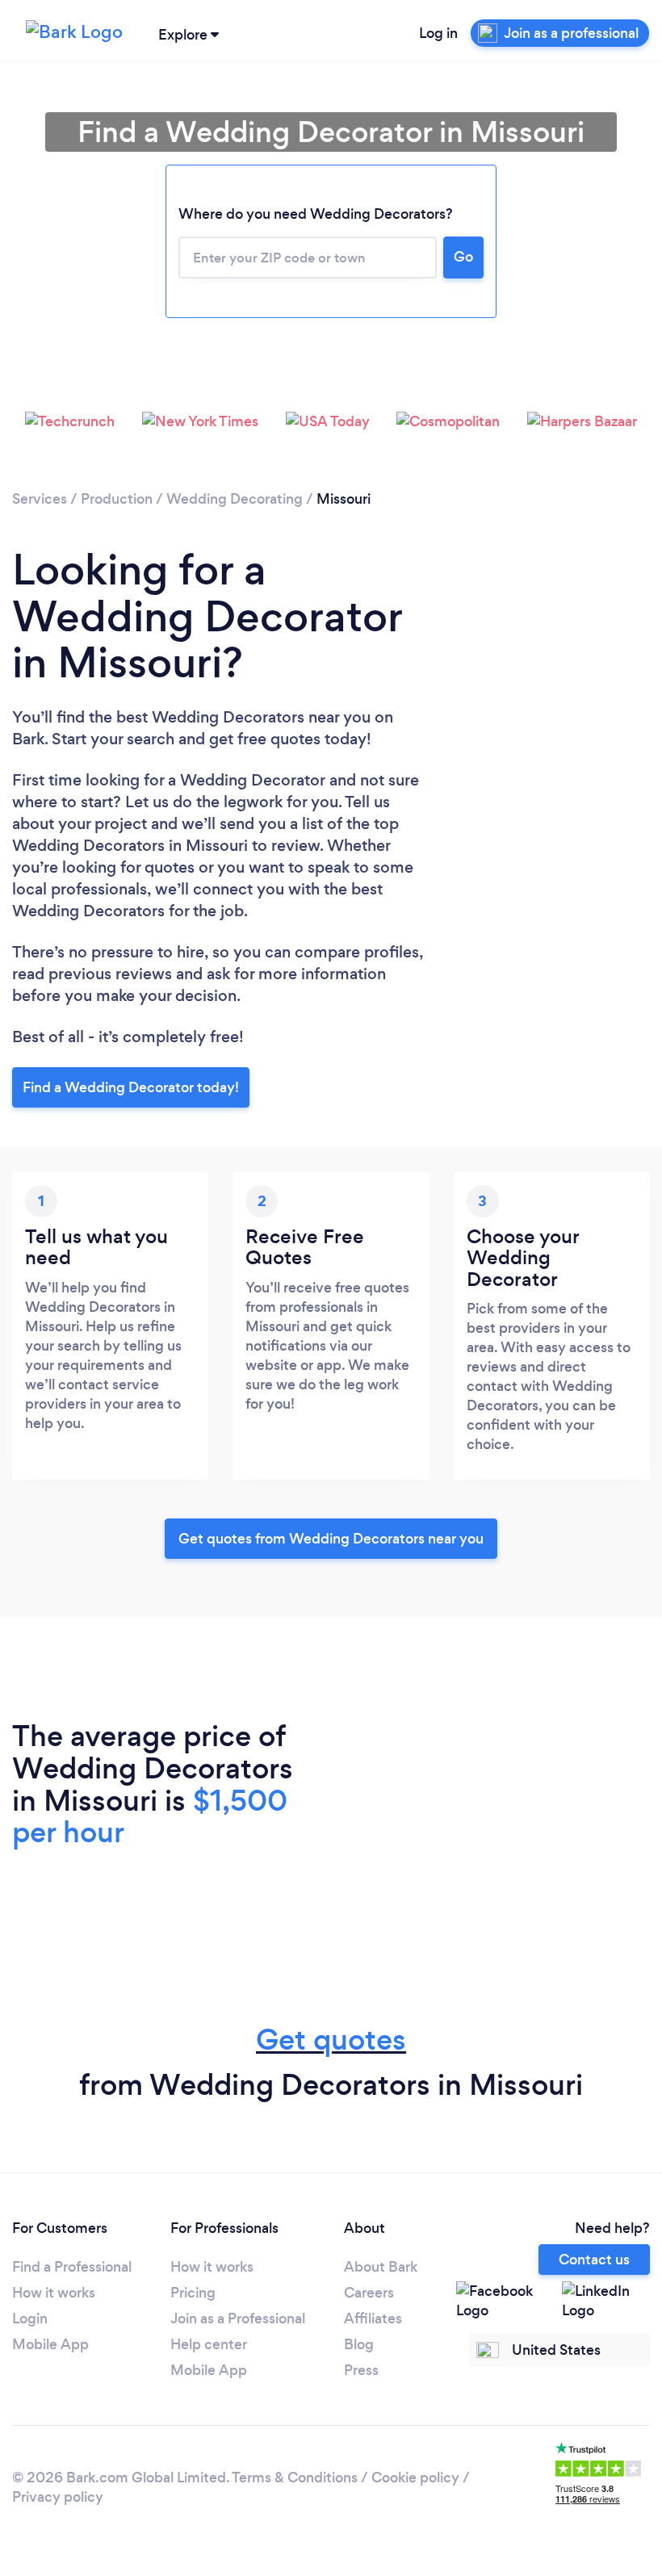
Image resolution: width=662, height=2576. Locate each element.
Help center (209, 2344)
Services (40, 499)
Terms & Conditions (295, 2478)
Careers (369, 2293)
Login (30, 2318)
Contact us (594, 2260)
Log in (438, 33)
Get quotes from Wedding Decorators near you (331, 1539)
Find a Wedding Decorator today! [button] (131, 1087)
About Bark (381, 2267)
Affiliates (373, 2318)
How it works (54, 2293)
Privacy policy (58, 2497)
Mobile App (50, 2344)
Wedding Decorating (235, 499)
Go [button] (463, 257)
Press (361, 2370)
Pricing (193, 2293)
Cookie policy (415, 2478)
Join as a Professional (238, 2318)
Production (117, 499)
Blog (359, 2344)
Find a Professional (72, 2267)
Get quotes (331, 2040)
